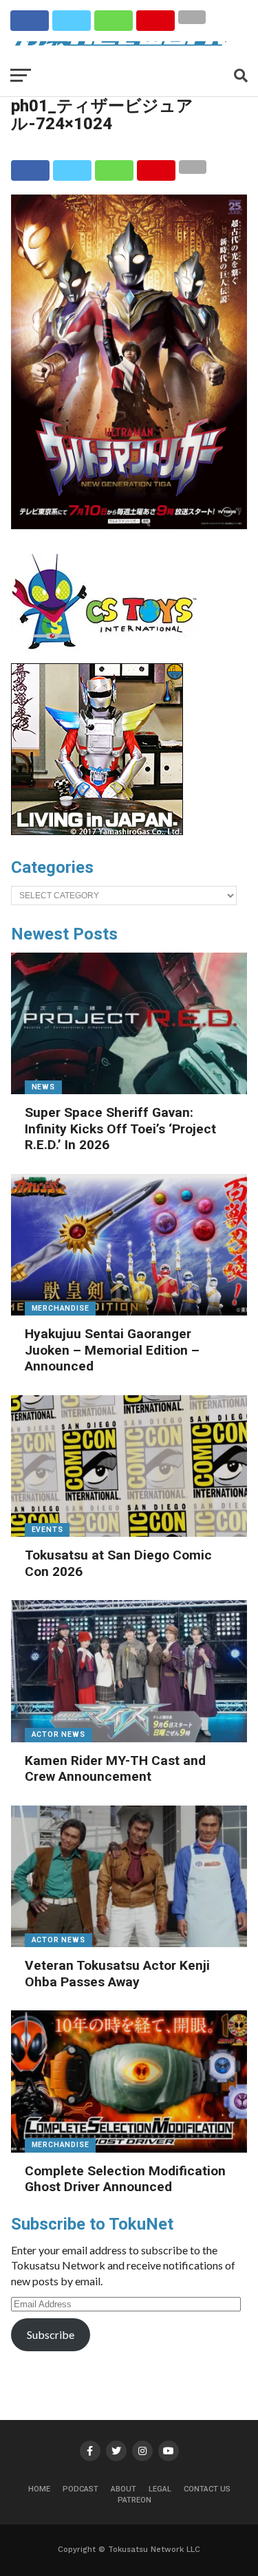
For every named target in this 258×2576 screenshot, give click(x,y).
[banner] (97, 832)
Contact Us (207, 2489)
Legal (160, 2489)
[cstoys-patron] (109, 656)
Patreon (135, 2500)
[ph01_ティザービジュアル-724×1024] (129, 525)
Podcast (80, 2489)
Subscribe (51, 2334)
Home (39, 2489)
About (123, 2489)
